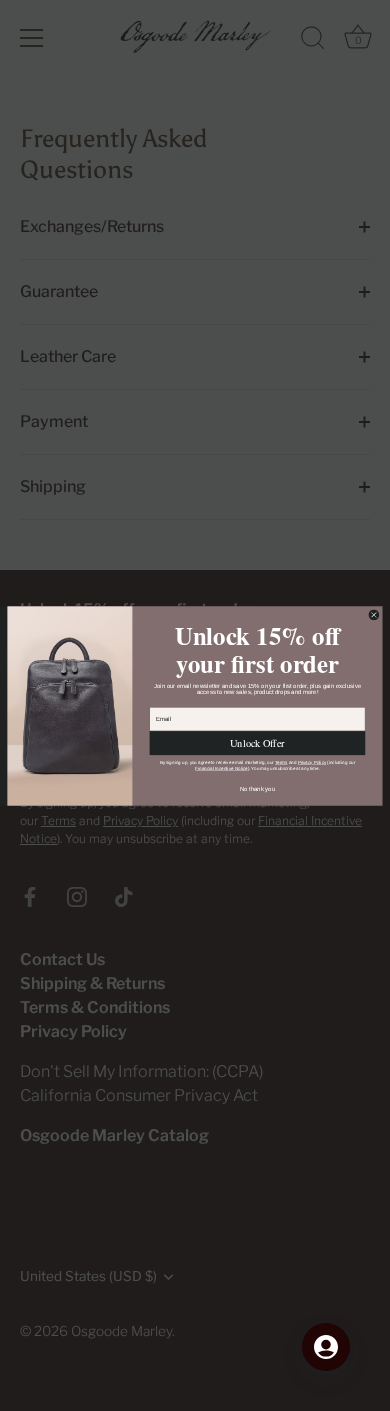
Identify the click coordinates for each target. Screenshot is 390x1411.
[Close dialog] (373, 614)
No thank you (257, 788)
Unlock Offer (257, 743)
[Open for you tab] (326, 1347)
